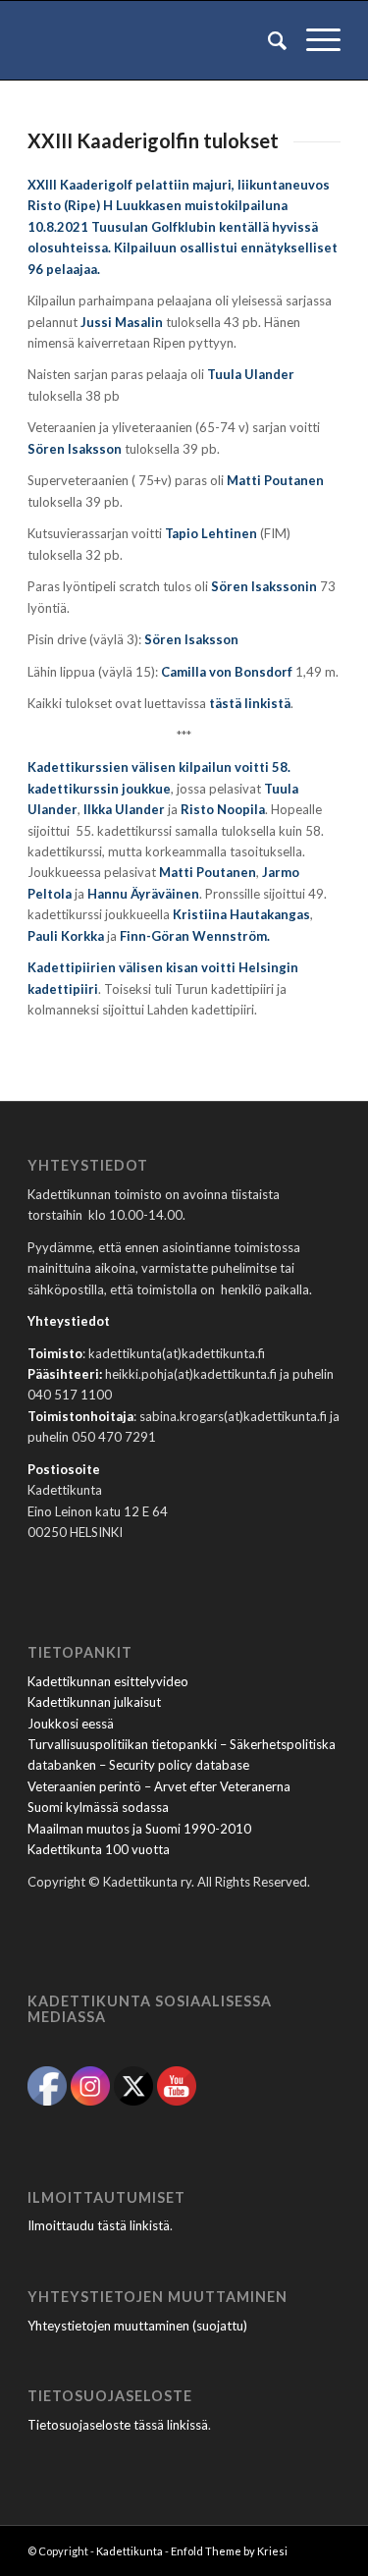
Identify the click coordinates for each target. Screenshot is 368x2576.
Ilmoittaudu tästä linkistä (99, 2225)
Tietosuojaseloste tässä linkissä (118, 2425)
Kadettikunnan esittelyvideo (108, 1681)
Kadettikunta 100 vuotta (99, 1849)
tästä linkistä (250, 703)
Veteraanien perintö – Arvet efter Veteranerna (159, 1786)
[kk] (153, 40)
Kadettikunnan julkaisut (94, 1702)
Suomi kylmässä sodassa (98, 1807)
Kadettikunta (130, 2551)
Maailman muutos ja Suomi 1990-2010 (139, 1829)
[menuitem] (267, 40)
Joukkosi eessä (71, 1724)
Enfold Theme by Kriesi (229, 2551)
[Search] (267, 40)
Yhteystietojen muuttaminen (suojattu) (137, 2326)
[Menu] (314, 40)
